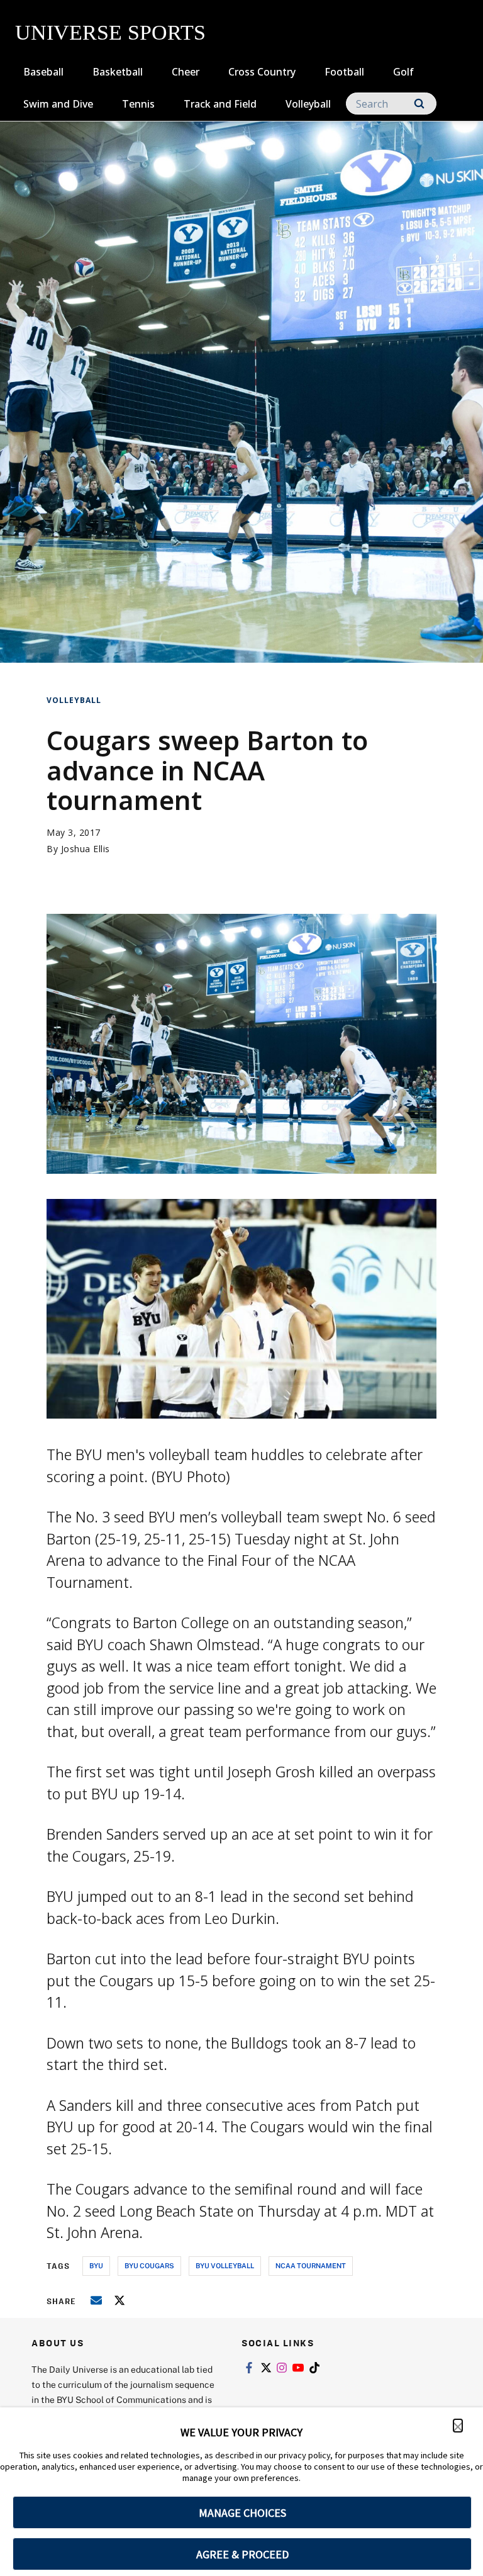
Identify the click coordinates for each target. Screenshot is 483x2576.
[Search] (419, 104)
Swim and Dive (58, 104)
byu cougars (149, 2265)
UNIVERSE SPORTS (110, 32)
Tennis (138, 104)
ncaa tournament (311, 2265)
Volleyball (308, 104)
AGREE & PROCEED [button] (242, 2554)
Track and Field (220, 104)
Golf (403, 72)
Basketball (118, 72)
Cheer (186, 72)
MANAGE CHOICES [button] (242, 2513)
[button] (458, 2426)
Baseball (43, 72)
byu (96, 2265)
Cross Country (262, 72)
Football (344, 72)
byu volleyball (225, 2265)
